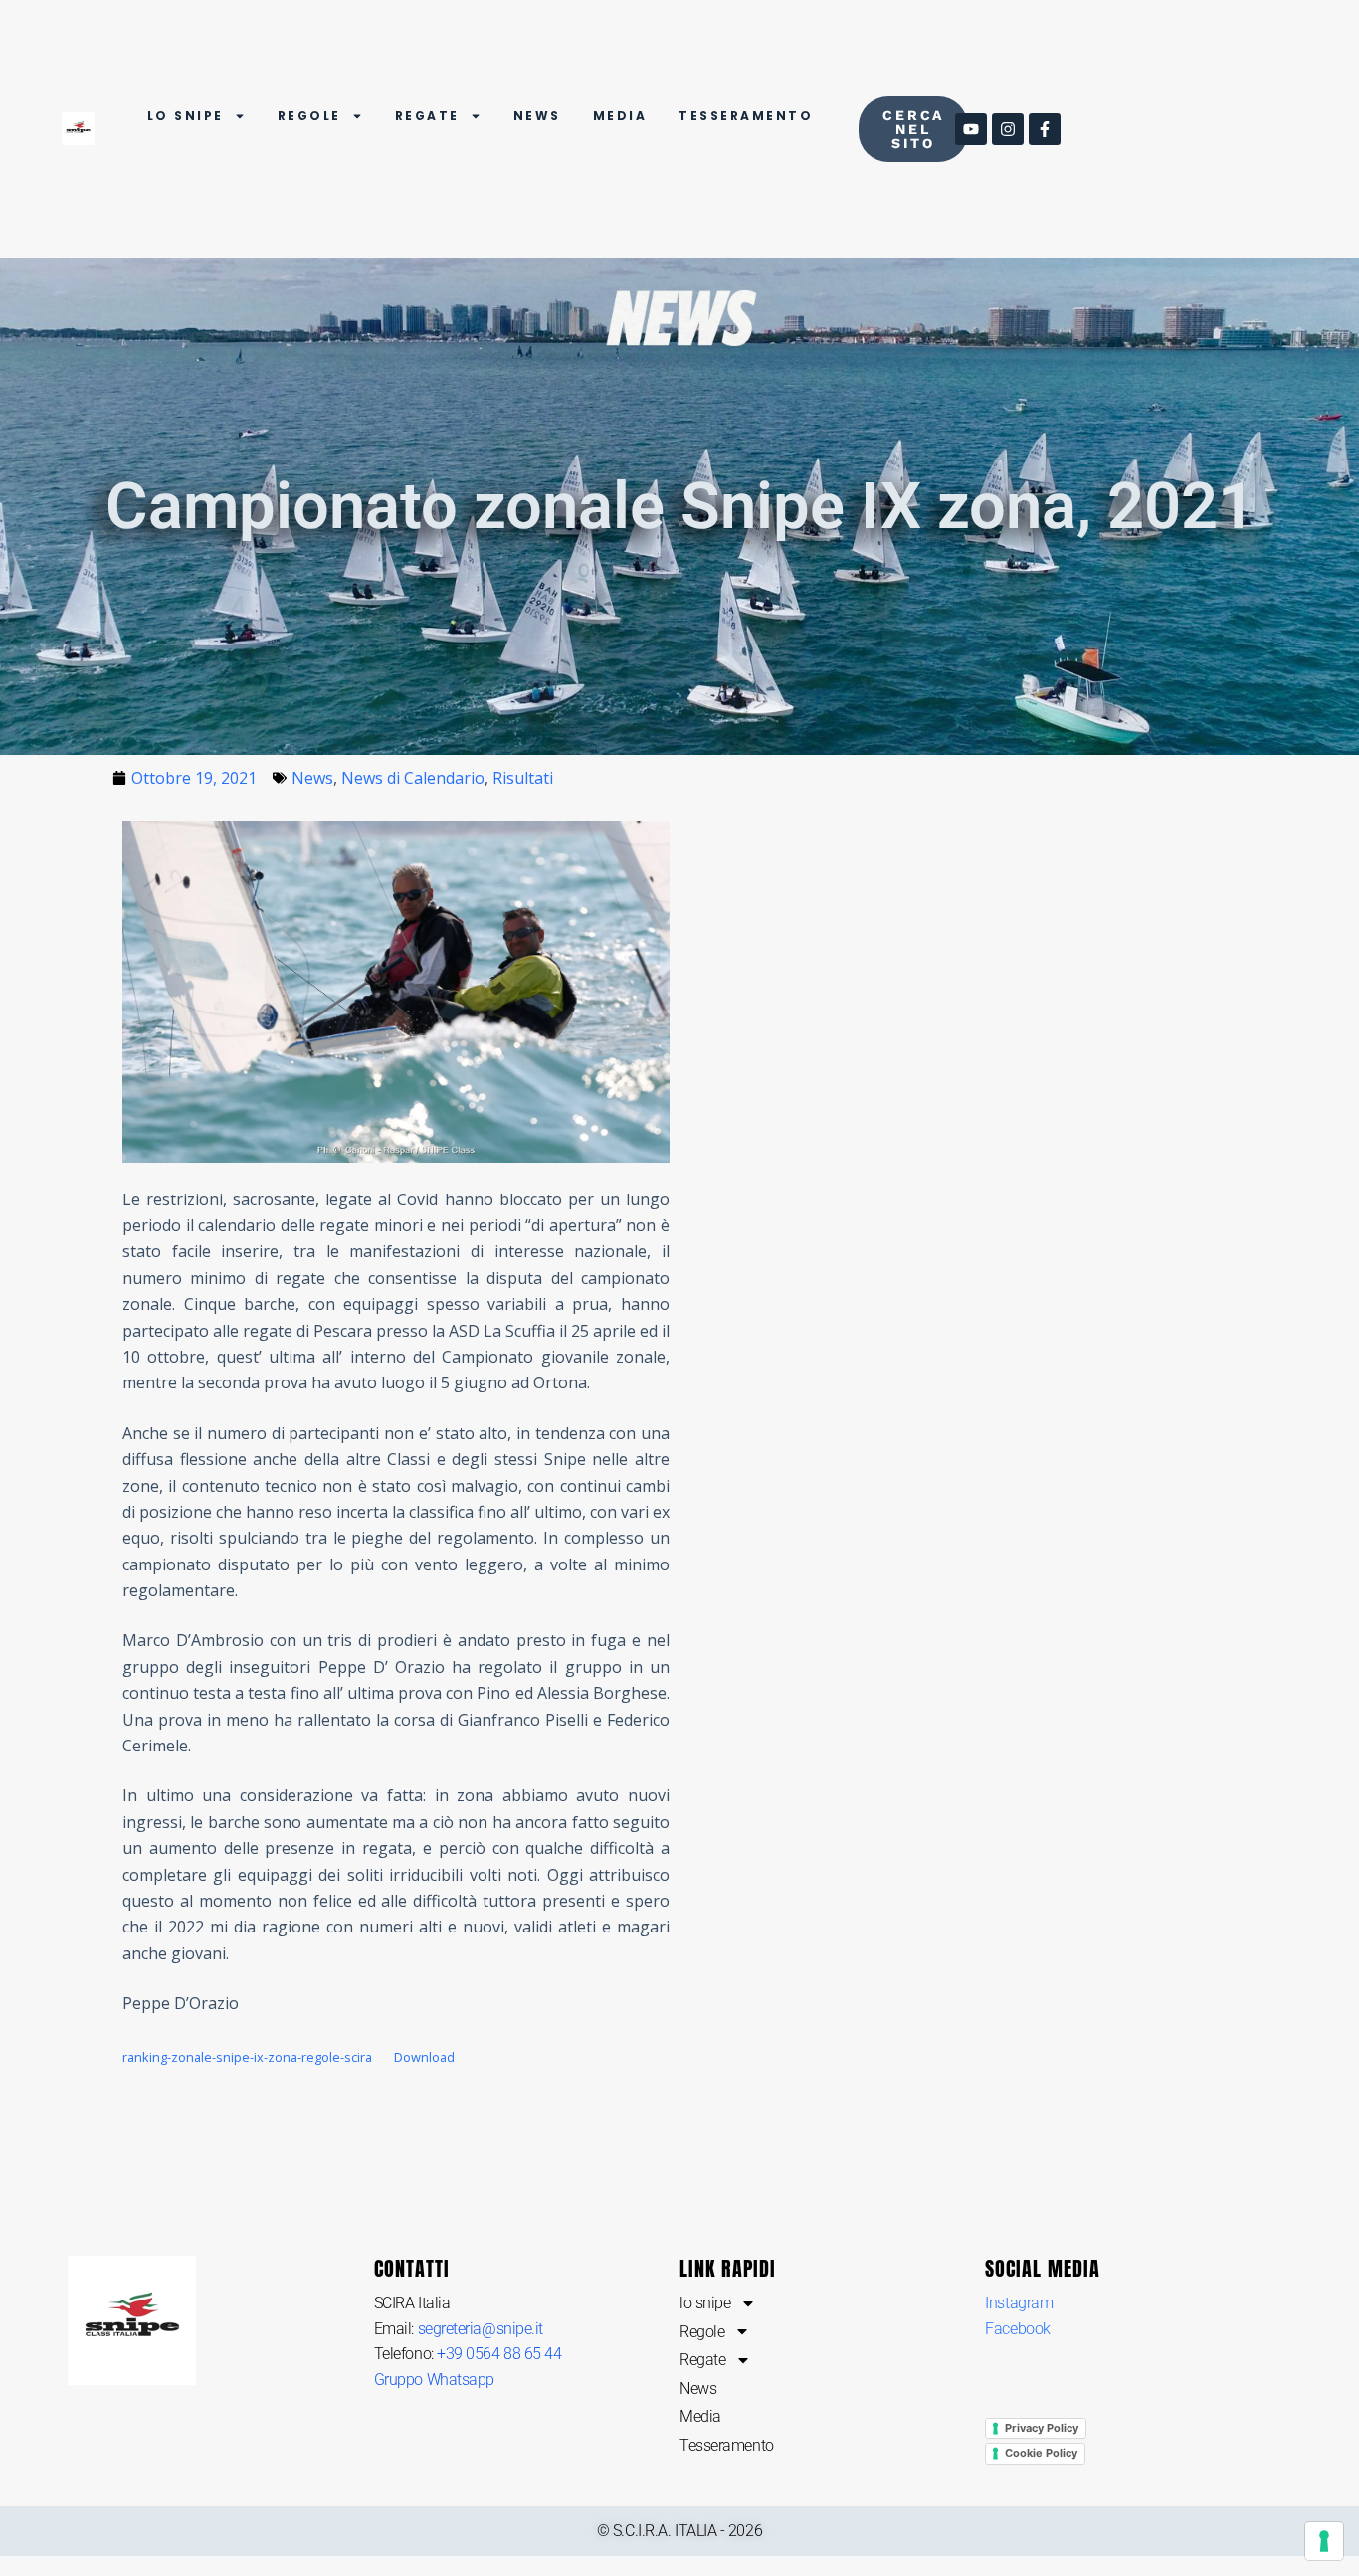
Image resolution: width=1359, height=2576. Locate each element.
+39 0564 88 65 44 (499, 2354)
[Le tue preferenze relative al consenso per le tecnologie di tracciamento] (1324, 2541)
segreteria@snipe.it (481, 2329)
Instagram (1019, 2303)
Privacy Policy (1042, 2428)
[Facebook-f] (1045, 129)
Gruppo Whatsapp (434, 2380)
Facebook (1017, 2329)
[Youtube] (971, 129)
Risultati (523, 778)
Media (620, 116)
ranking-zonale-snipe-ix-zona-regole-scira (247, 2057)
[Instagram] (1008, 129)
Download (424, 2057)
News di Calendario (413, 778)
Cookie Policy (1041, 2453)
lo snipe (186, 116)
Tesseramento (746, 116)
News (537, 116)
